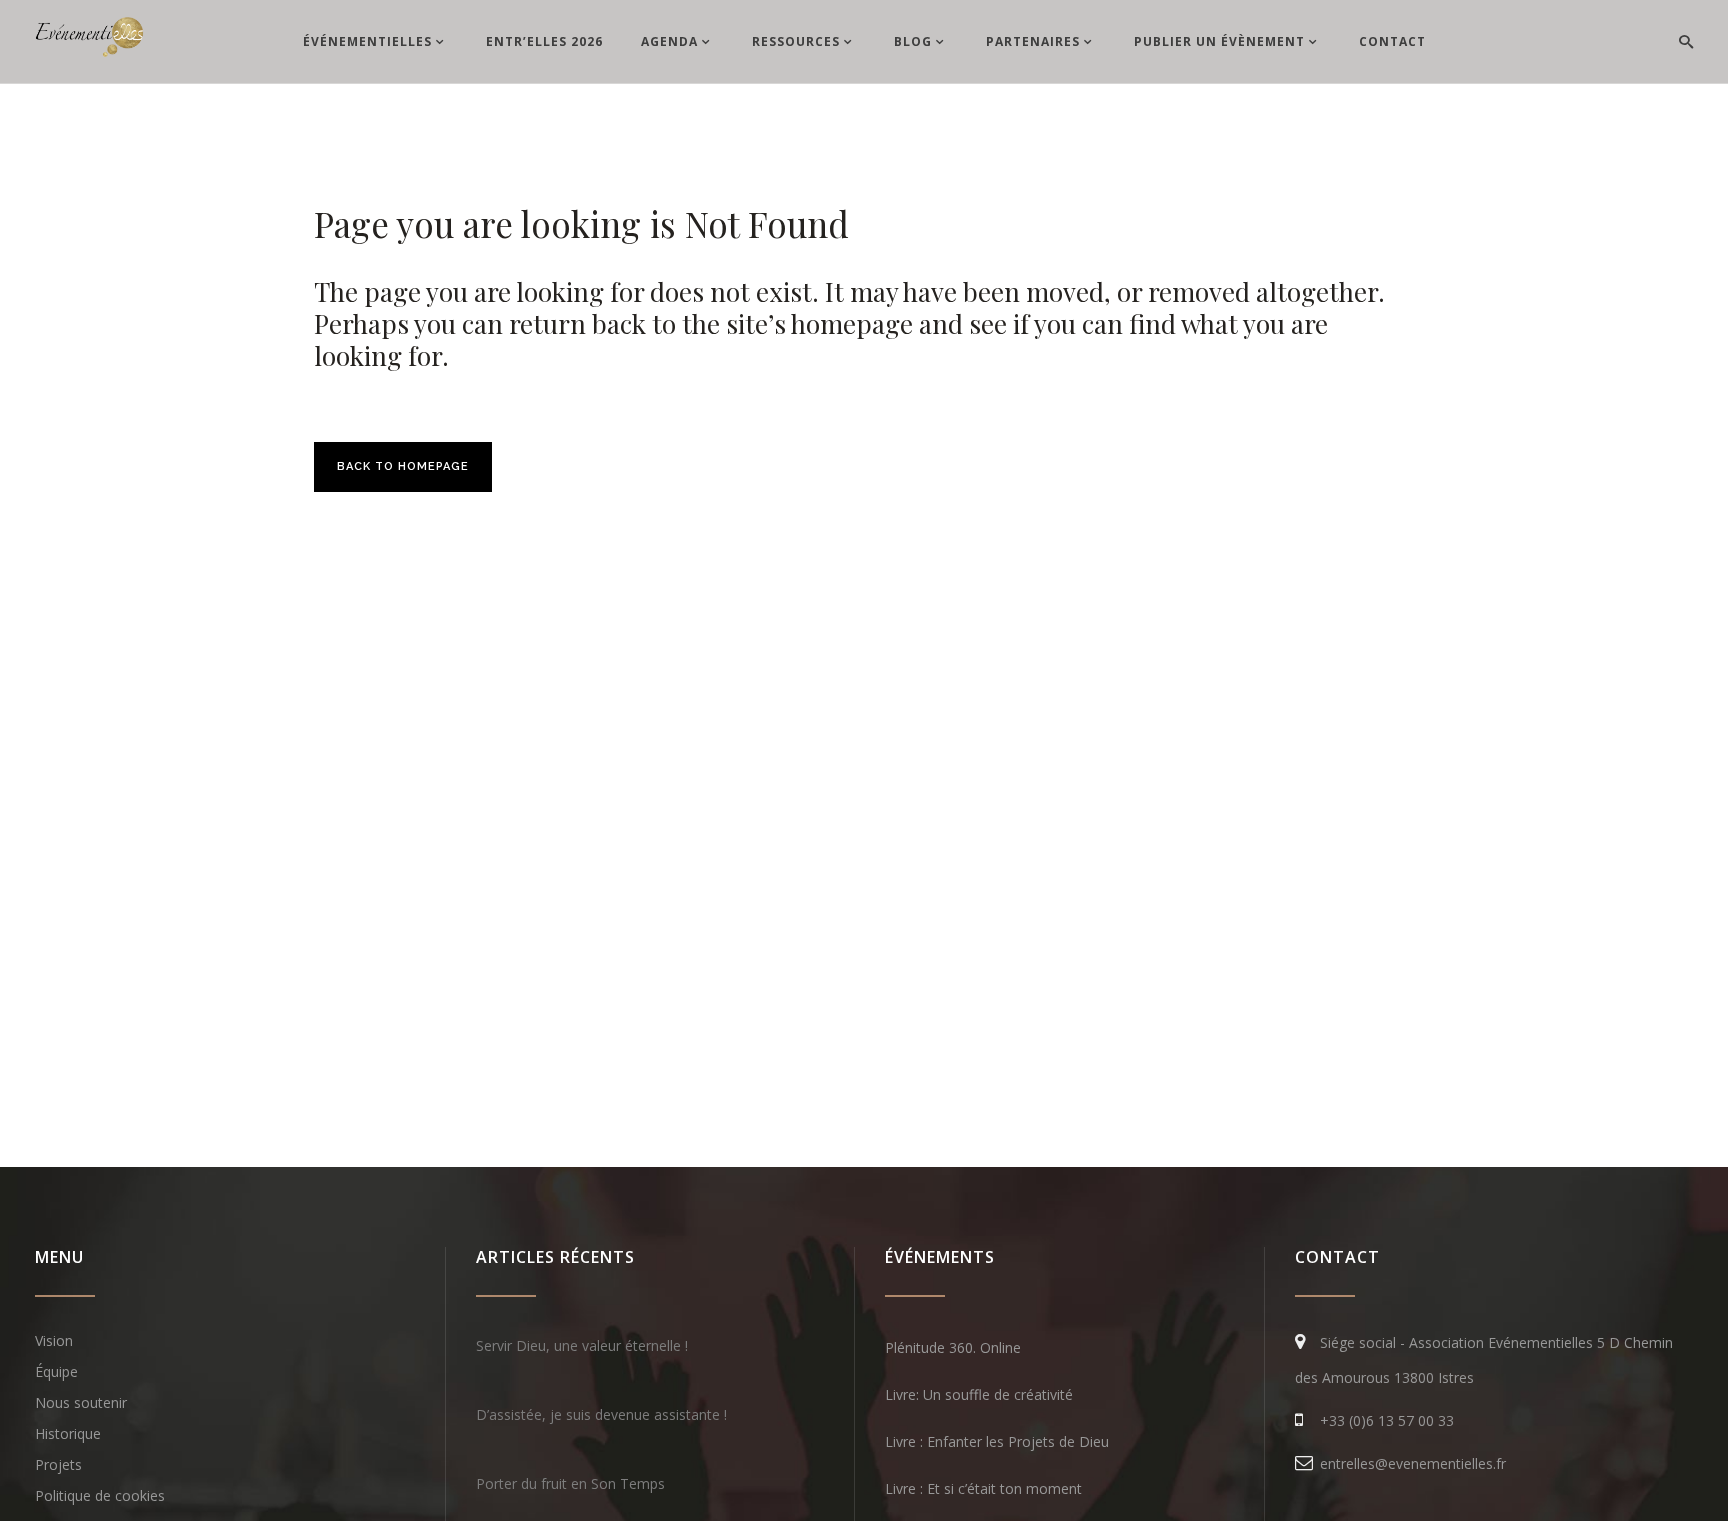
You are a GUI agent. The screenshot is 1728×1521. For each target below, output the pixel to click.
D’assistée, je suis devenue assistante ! (601, 1414)
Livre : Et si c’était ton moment (983, 1488)
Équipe (56, 1371)
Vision (54, 1340)
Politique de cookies (100, 1495)
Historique (68, 1433)
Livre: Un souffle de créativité (979, 1394)
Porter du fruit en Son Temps (570, 1483)
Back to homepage (403, 466)
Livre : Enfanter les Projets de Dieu (997, 1441)
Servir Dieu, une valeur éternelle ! (582, 1345)
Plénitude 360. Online (953, 1347)
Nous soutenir (81, 1402)
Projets (58, 1464)
